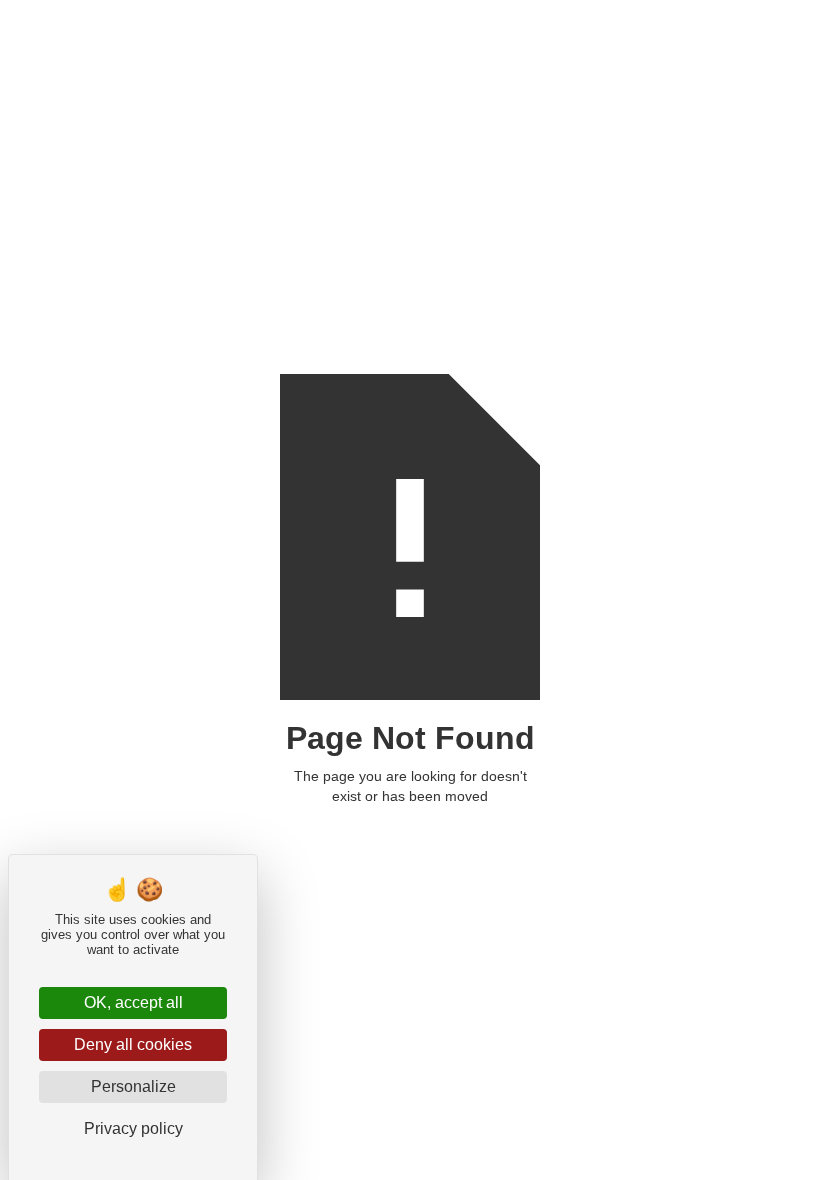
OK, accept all (133, 1002)
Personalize (133, 1086)
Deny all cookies (133, 1044)
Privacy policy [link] (133, 1128)
